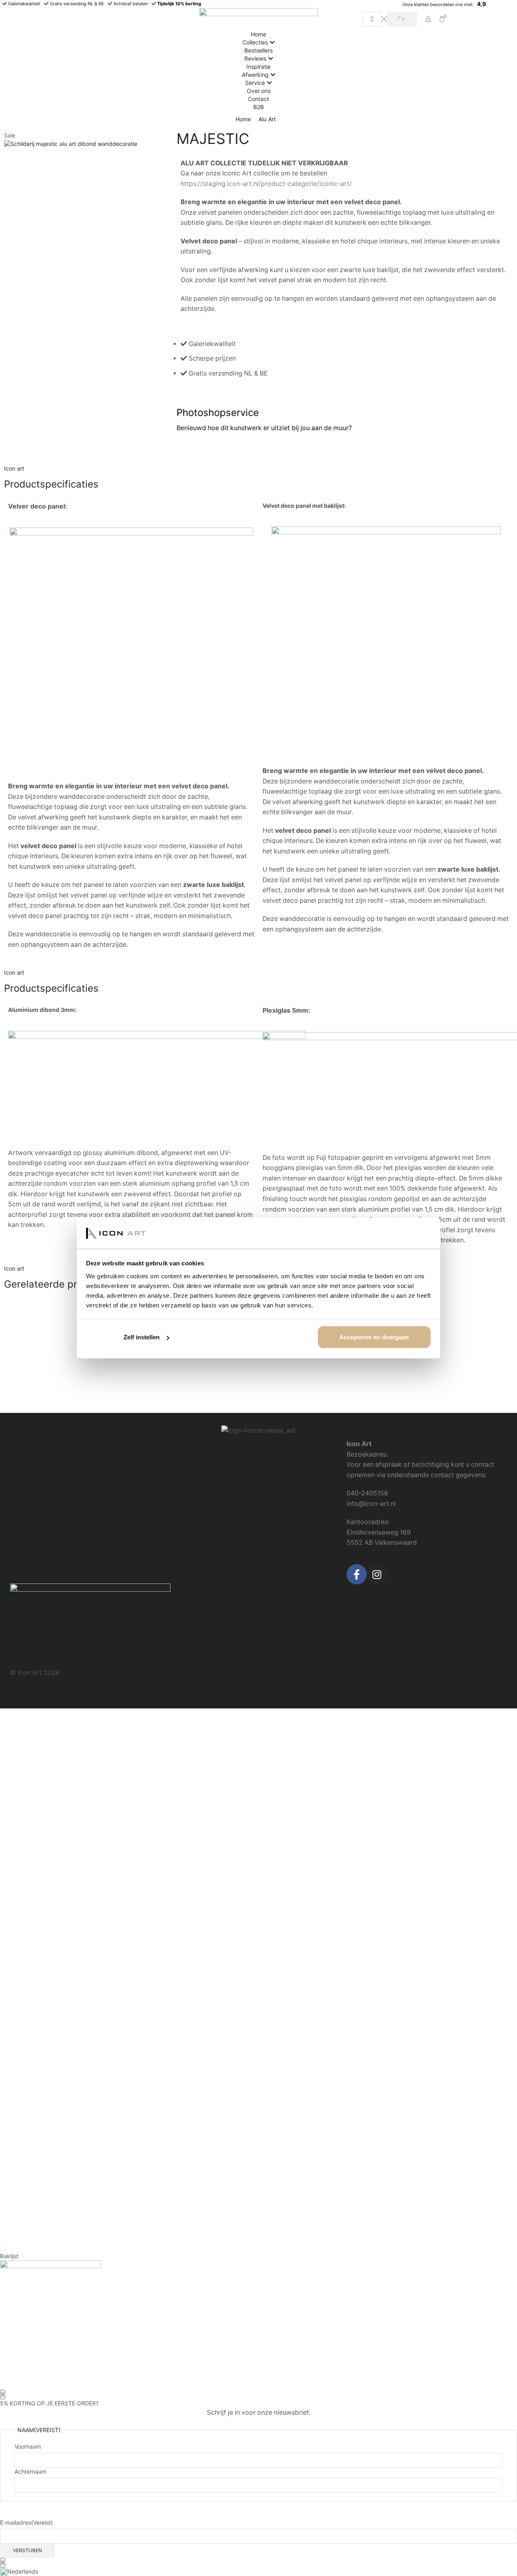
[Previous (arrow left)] (1, 2250)
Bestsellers (258, 50)
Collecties (255, 42)
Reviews (255, 58)
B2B (258, 107)
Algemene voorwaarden (46, 1486)
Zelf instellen (142, 1337)
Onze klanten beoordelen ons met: (438, 4)
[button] (258, 2572)
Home (258, 34)
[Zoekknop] (402, 19)
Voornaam (28, 2446)
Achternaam (30, 2471)
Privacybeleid (31, 1473)
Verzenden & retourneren (48, 1459)
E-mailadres (26, 2522)
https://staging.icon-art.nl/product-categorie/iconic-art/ (266, 184)
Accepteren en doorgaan (374, 1337)
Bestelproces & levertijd (46, 1445)
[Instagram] (377, 1574)
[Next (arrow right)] (4, 2250)
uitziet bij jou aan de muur (310, 428)
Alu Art (267, 119)
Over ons (259, 91)
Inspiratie (258, 67)
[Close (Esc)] (1, 2242)
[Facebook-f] (357, 1574)
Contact (258, 99)
